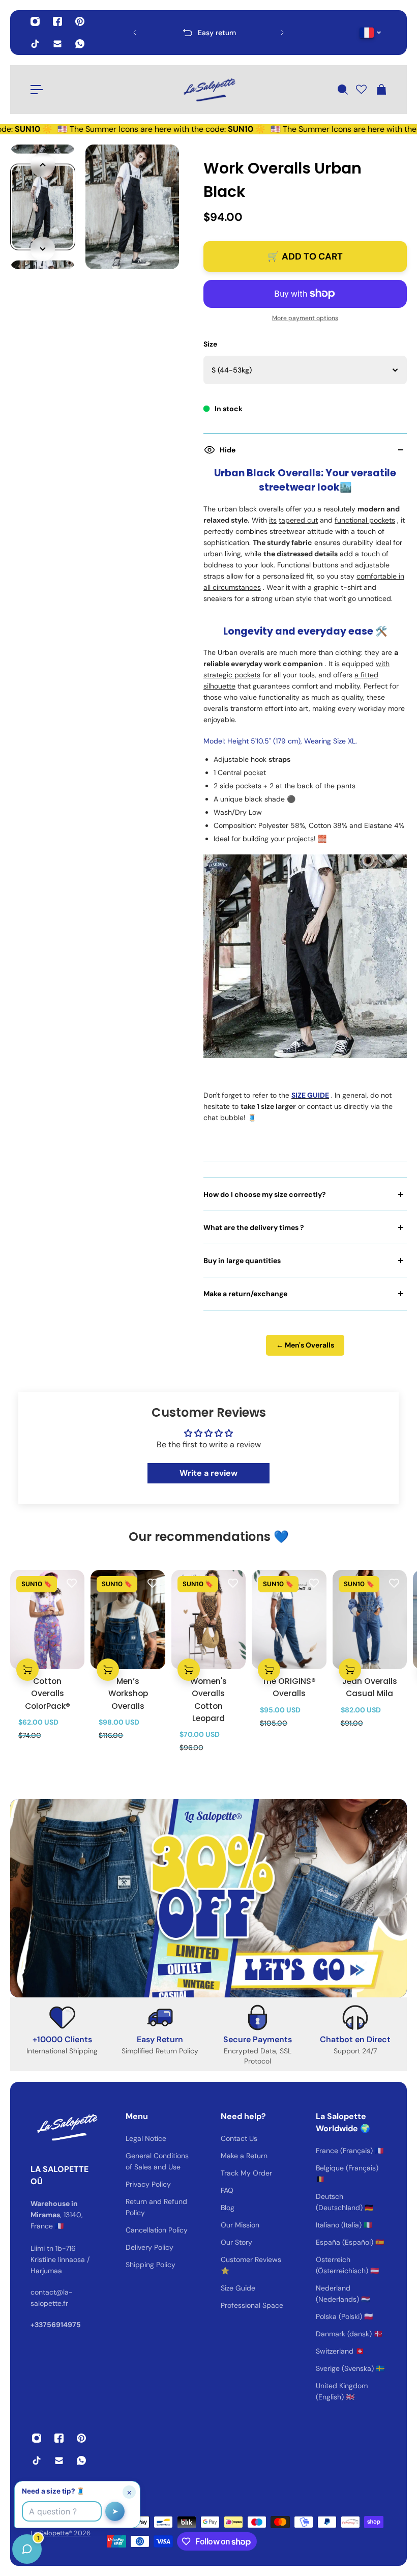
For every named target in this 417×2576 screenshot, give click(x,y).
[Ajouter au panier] (27, 1670)
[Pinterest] (80, 21)
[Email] (57, 44)
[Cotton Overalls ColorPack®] (47, 1620)
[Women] (208, 1620)
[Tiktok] (35, 44)
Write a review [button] (208, 1473)
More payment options (305, 318)
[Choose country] (370, 33)
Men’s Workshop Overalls (128, 1693)
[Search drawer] (342, 90)
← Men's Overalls (305, 1345)
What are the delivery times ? (254, 1227)
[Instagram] (35, 21)
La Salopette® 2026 (61, 2533)
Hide (228, 450)
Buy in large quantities (242, 1261)
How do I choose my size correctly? (265, 1194)
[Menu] (37, 90)
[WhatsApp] (80, 44)
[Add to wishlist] (72, 1583)
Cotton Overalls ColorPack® (48, 1693)
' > (154, 32)
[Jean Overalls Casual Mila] (370, 1620)
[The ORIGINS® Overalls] (289, 1620)
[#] (208, 1898)
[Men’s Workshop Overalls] (128, 1620)
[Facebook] (57, 21)
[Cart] (381, 90)
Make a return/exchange (245, 1294)
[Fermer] (160, 2316)
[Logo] (208, 90)
